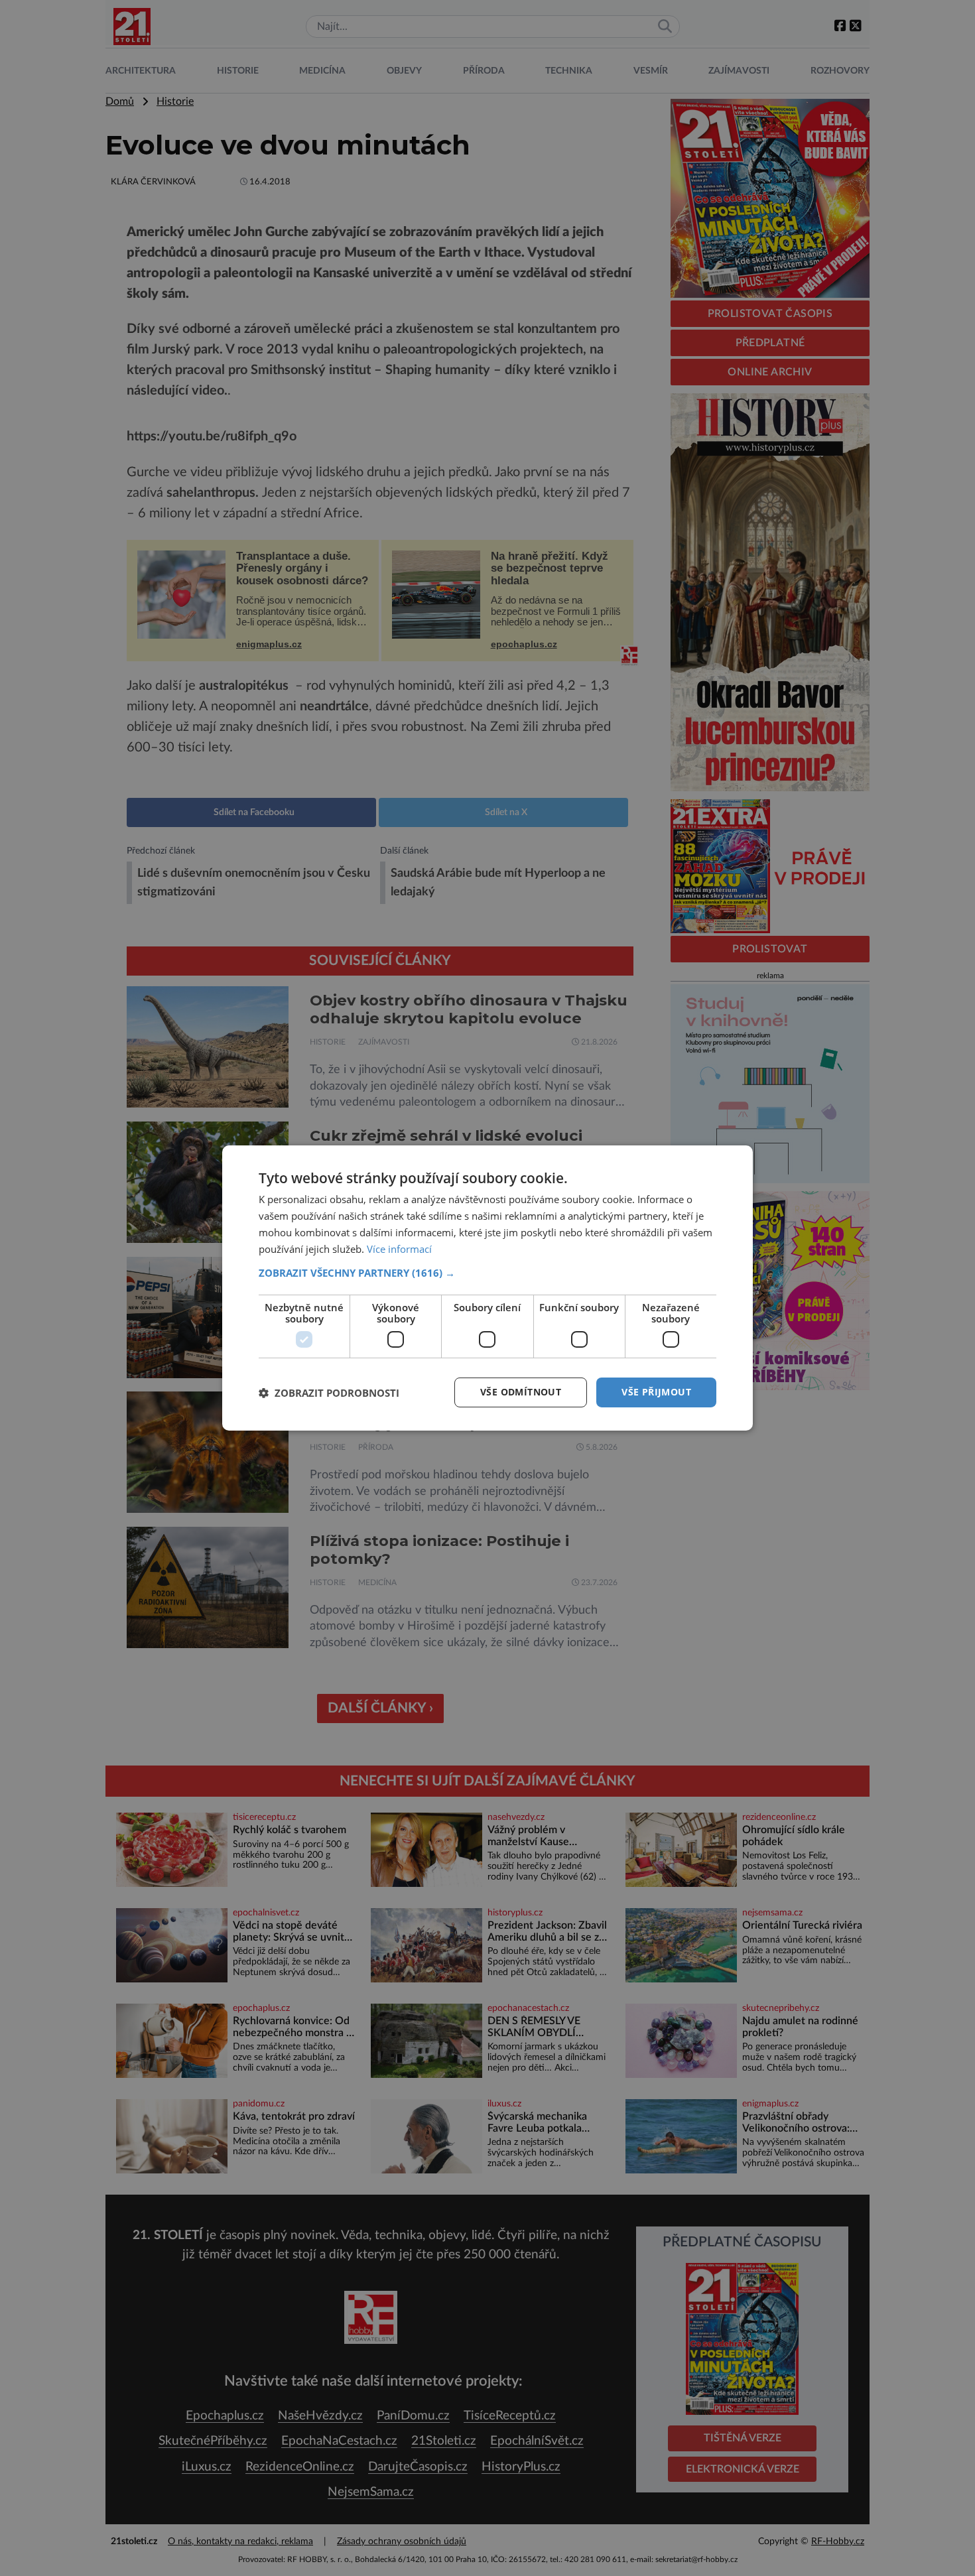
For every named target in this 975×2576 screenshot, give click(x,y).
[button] (487, 1273)
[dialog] (487, 1288)
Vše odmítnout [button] (521, 1392)
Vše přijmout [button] (656, 1392)
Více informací (399, 1249)
